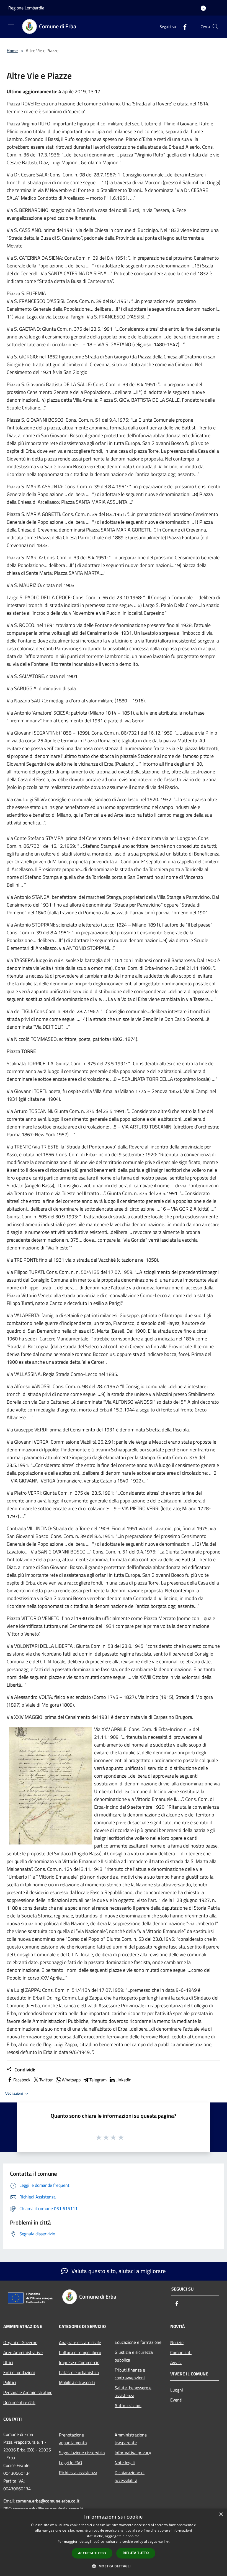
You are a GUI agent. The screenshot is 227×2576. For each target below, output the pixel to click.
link (167, 2541)
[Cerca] (215, 27)
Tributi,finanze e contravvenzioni (130, 2374)
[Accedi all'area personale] (203, 8)
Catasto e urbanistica (79, 2372)
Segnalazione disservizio (82, 2453)
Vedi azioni (14, 2093)
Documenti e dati (19, 2402)
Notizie (177, 2342)
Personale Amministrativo (28, 2392)
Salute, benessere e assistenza (133, 2392)
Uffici (8, 2362)
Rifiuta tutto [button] (136, 2553)
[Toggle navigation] (11, 26)
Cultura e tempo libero (80, 2352)
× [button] (221, 2515)
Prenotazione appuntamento (73, 2439)
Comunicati (181, 2352)
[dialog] (114, 2542)
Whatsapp (71, 2080)
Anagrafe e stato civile (80, 2342)
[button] (113, 2566)
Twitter (46, 2080)
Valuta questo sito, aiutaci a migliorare (118, 2271)
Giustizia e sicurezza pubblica (134, 2356)
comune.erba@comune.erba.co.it (48, 2501)
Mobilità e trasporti (77, 2382)
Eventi (176, 2400)
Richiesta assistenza (78, 2473)
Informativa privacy (133, 2453)
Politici (10, 2382)
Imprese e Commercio (79, 2362)
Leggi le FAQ (71, 2463)
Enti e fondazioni (19, 2372)
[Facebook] (183, 26)
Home (12, 50)
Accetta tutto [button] (92, 2553)
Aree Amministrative (23, 2352)
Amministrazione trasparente (131, 2439)
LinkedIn (123, 2080)
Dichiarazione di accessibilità (130, 2476)
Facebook (22, 2080)
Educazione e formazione (138, 2342)
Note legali (125, 2463)
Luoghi (177, 2390)
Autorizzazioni (128, 2405)
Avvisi (176, 2362)
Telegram (98, 2080)
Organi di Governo (20, 2342)
